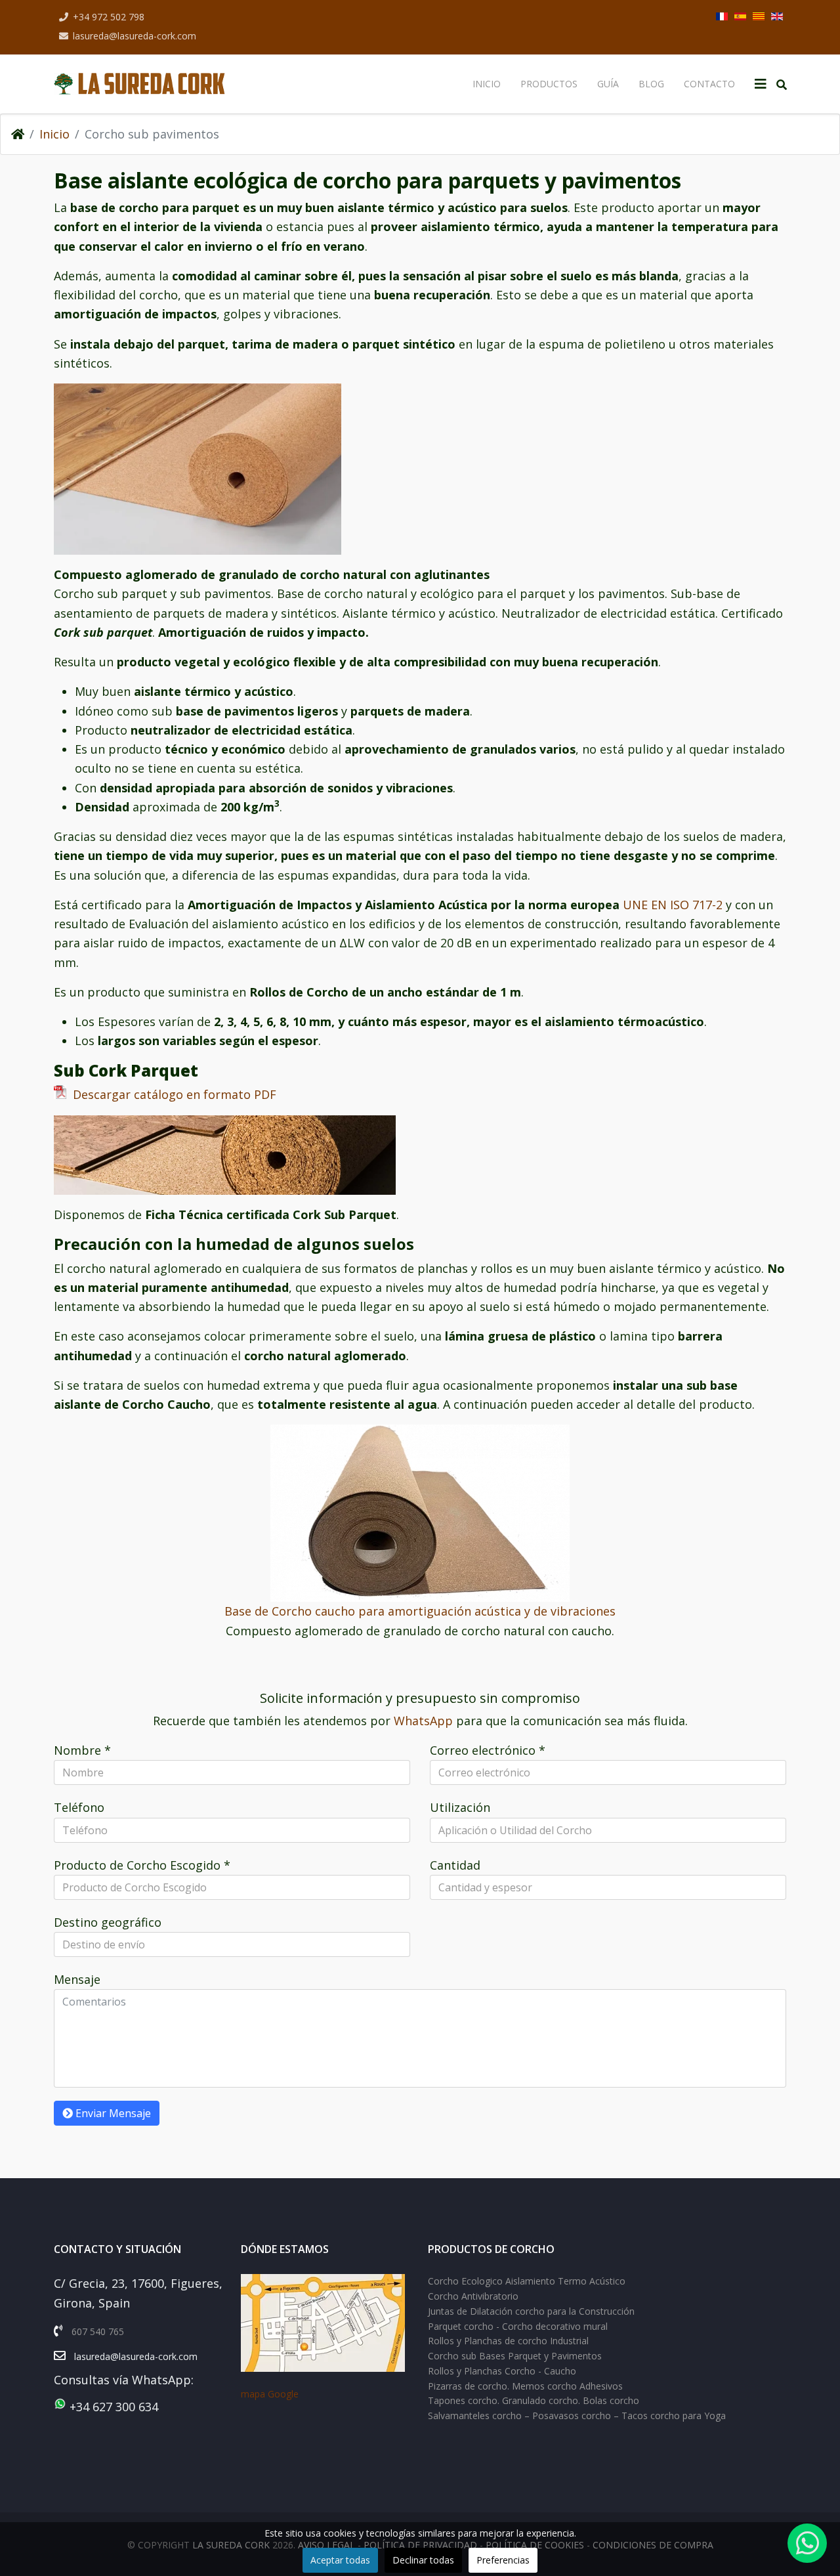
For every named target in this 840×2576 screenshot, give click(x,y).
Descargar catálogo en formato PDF (171, 1094)
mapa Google (270, 2394)
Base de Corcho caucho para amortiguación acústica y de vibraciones (420, 1611)
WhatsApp (425, 1721)
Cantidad (455, 1865)
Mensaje (77, 1979)
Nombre (82, 1750)
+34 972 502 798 (109, 17)
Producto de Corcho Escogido (142, 1865)
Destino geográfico (108, 1922)
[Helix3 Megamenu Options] (761, 84)
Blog (651, 84)
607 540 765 (98, 2331)
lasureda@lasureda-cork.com (135, 36)
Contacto (709, 84)
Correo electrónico (488, 1750)
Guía (608, 84)
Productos (549, 84)
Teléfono (79, 1807)
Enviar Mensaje (112, 2113)
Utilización (460, 1807)
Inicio (487, 84)
